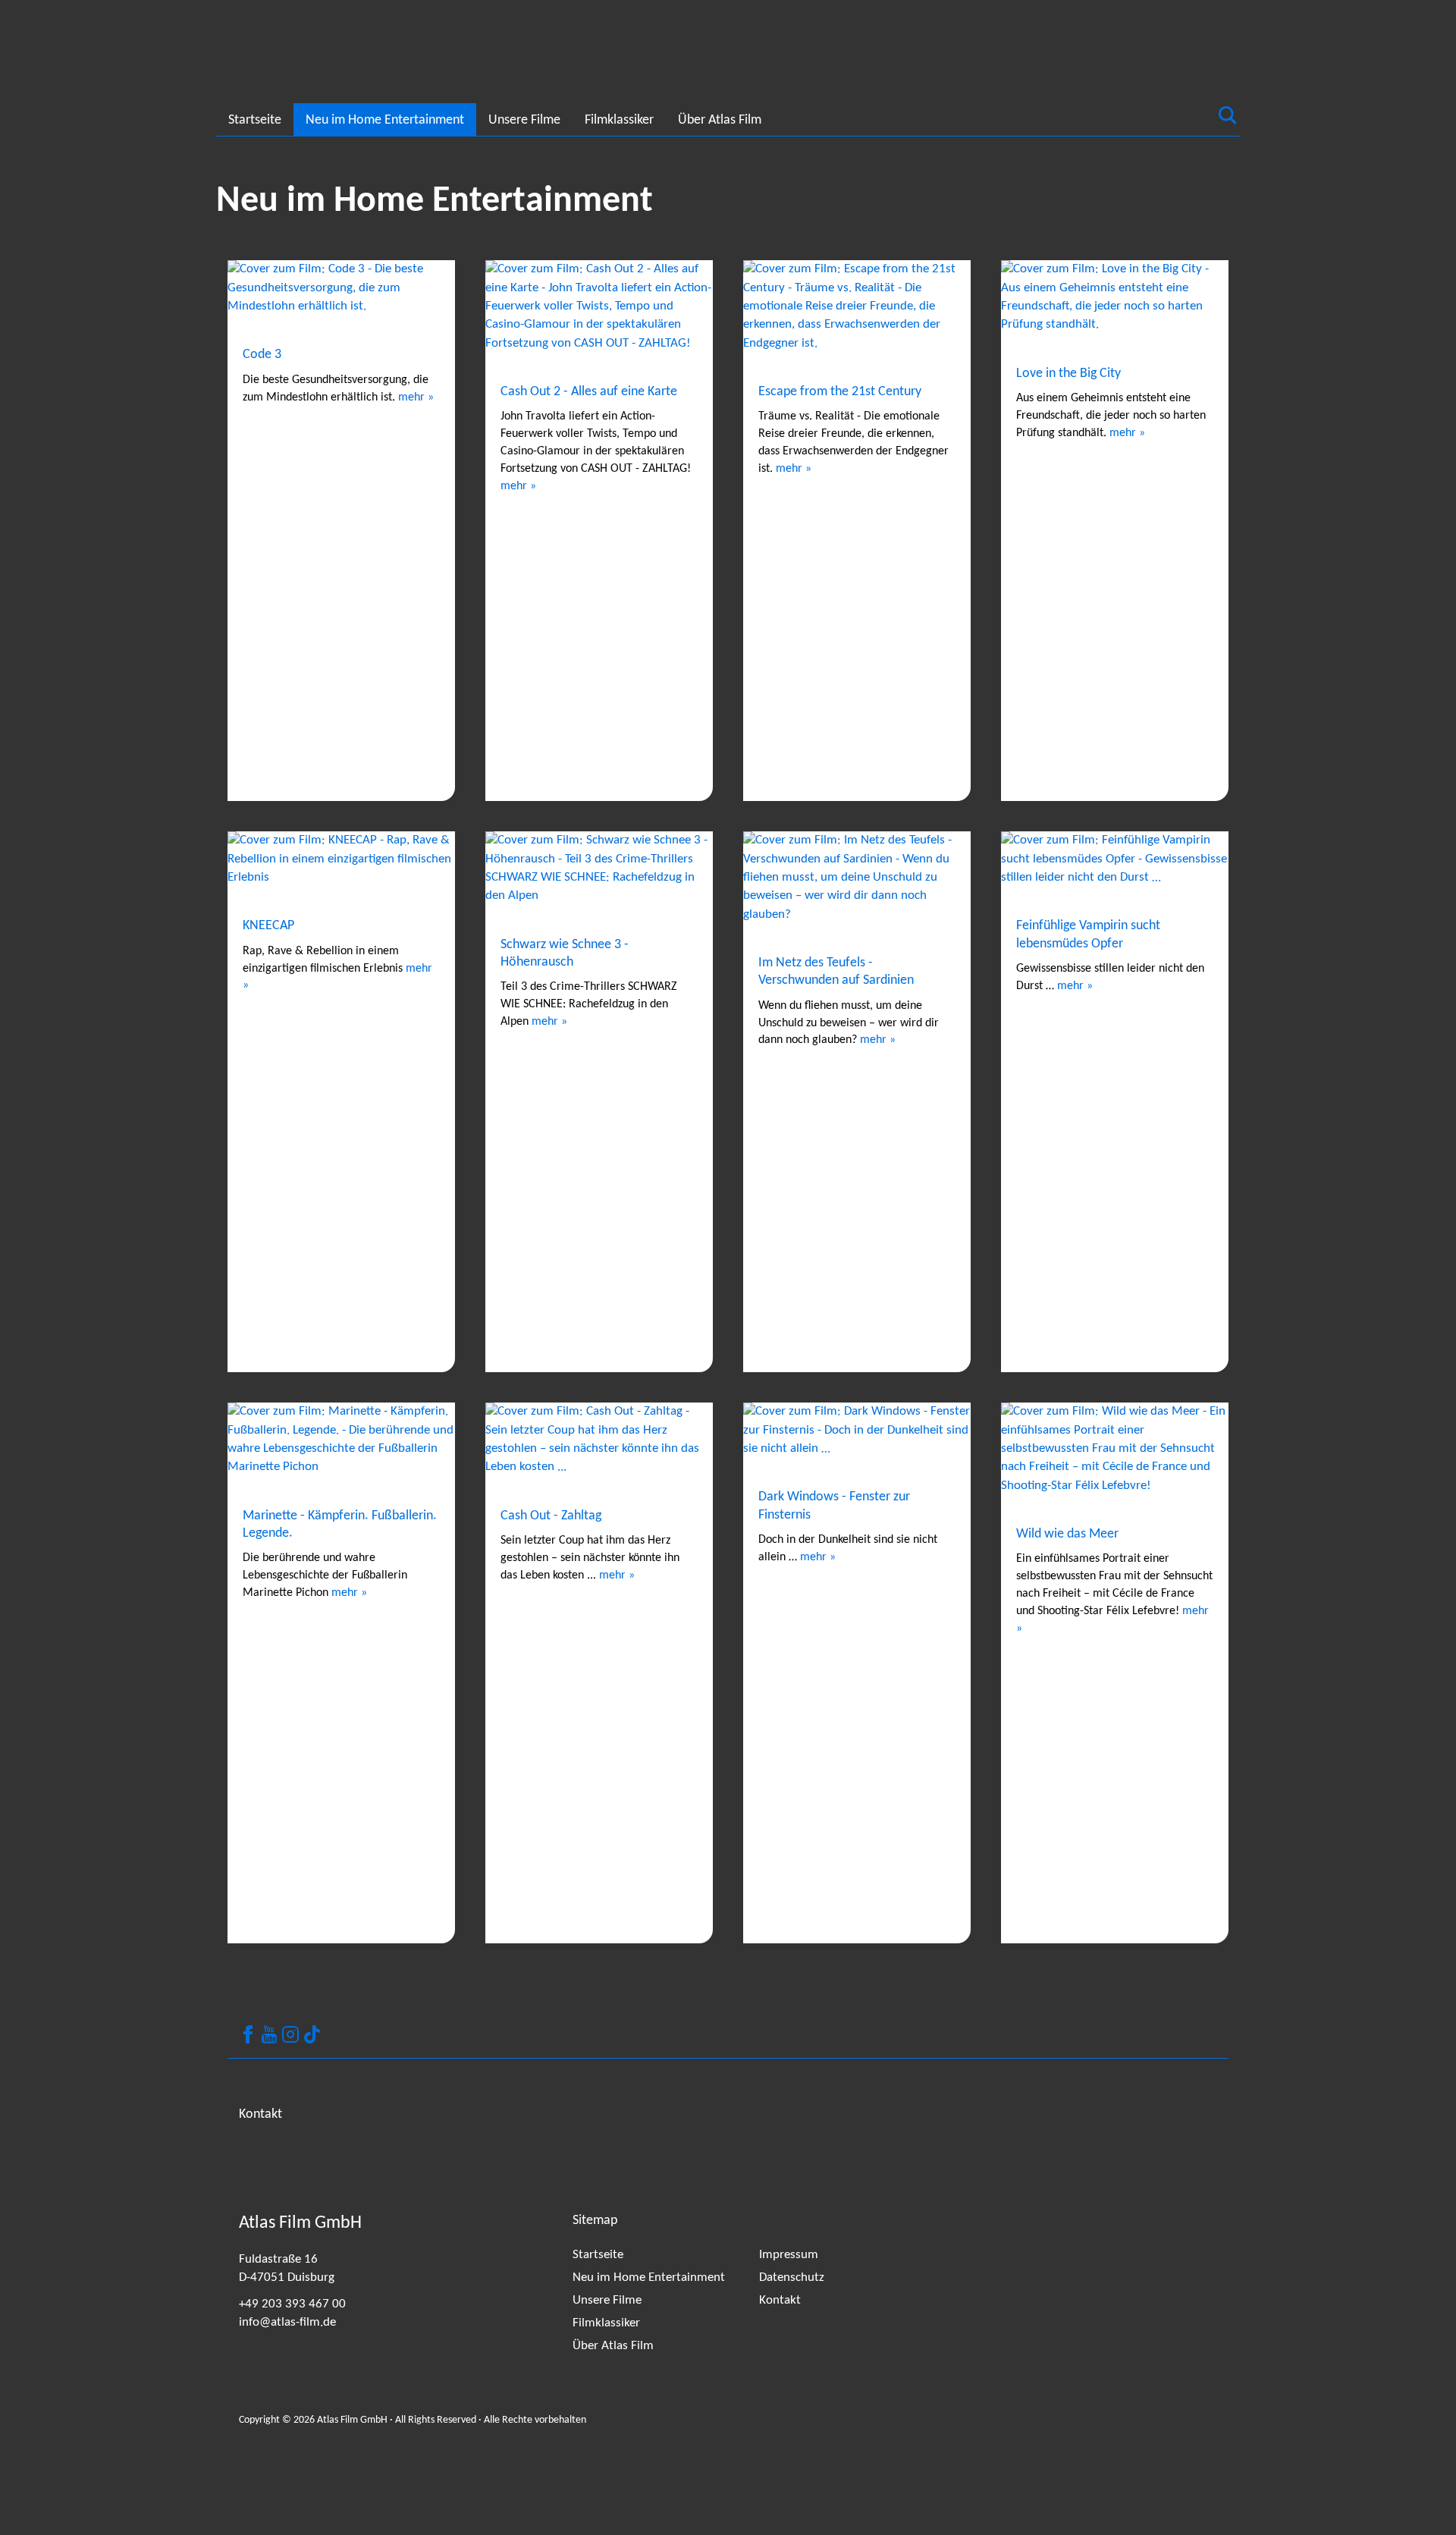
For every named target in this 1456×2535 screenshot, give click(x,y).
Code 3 (262, 355)
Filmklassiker (619, 120)
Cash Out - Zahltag (551, 1516)
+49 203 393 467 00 (292, 2304)
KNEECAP (268, 926)
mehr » (416, 397)
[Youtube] (269, 2034)
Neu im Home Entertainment (385, 120)
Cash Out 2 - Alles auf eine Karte (589, 392)
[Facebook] (248, 2034)
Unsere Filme (524, 120)
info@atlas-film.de (287, 2322)
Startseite (255, 120)
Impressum (789, 2255)
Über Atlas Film (720, 120)
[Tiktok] (312, 2034)
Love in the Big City (1068, 374)
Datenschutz (792, 2277)
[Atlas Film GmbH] (246, 58)
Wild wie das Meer (1067, 1534)
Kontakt (780, 2300)
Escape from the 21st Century (840, 392)
